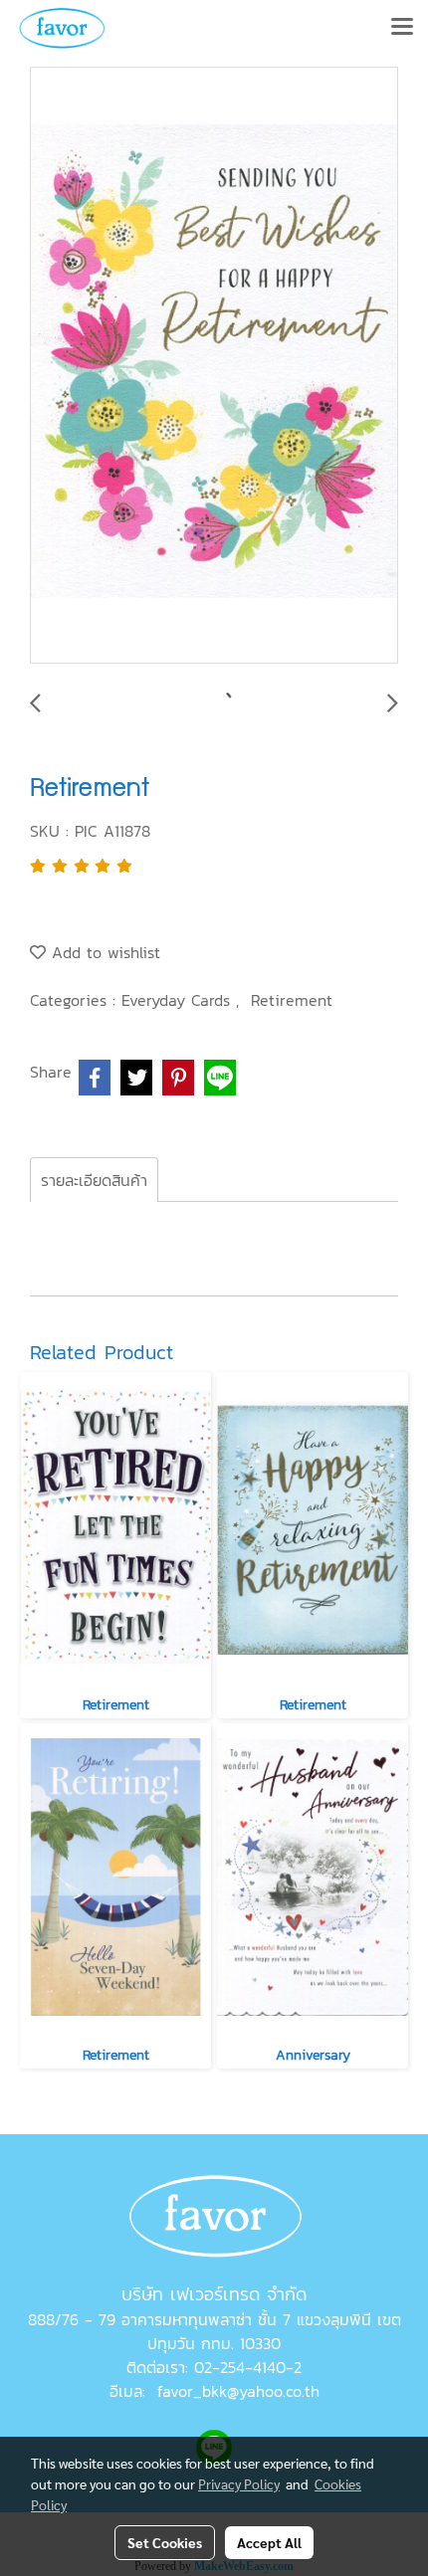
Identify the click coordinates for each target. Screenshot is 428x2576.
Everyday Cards (179, 1000)
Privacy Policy (239, 2483)
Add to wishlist (103, 952)
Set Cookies (165, 2542)
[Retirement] (214, 366)
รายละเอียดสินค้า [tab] (94, 1180)
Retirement (292, 1000)
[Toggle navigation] (402, 28)
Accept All (269, 2542)
